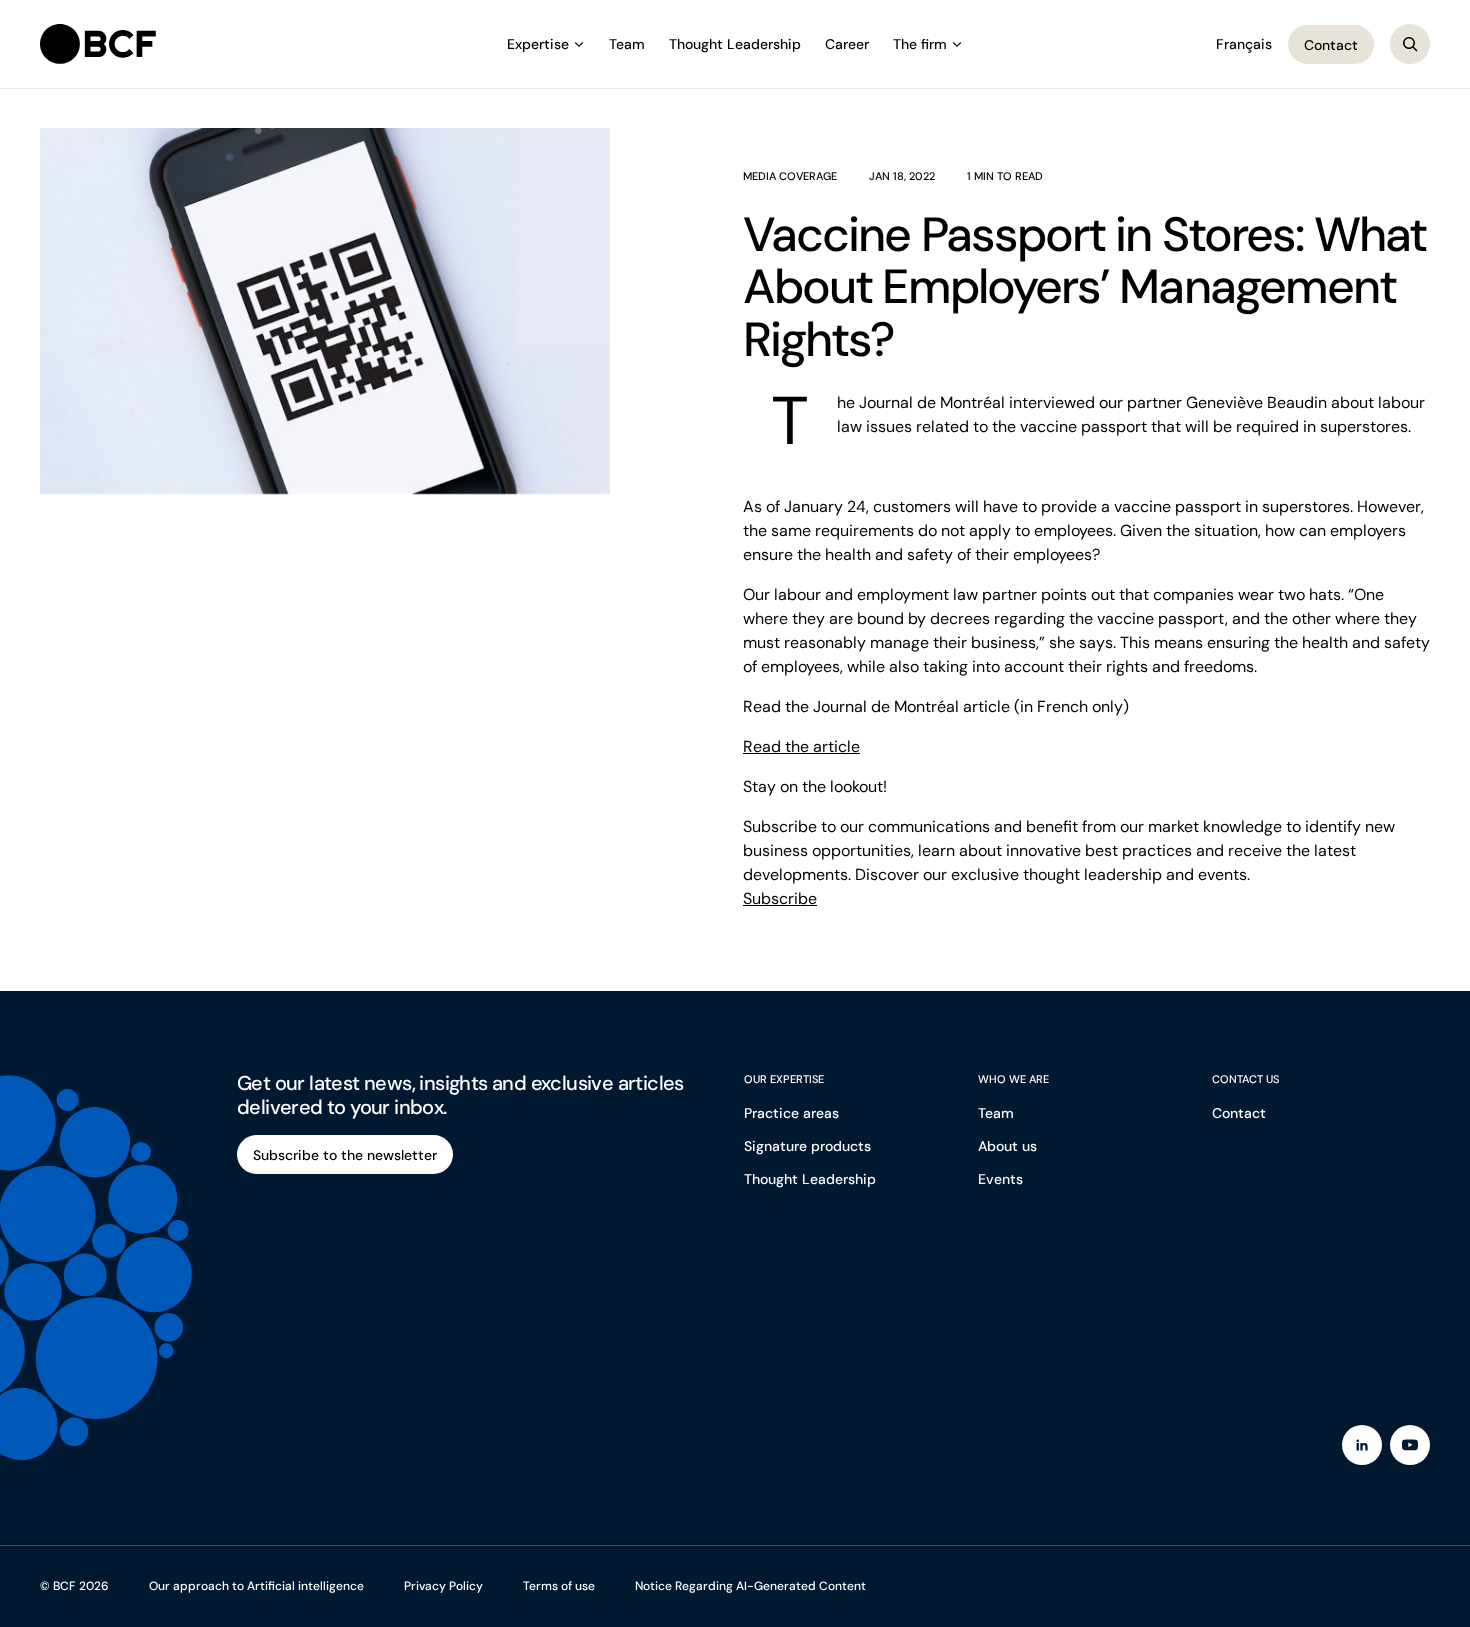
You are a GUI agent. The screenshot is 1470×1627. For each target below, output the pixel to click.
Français (1244, 44)
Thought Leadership (735, 44)
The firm (920, 44)
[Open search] (1410, 44)
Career (847, 44)
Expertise (538, 44)
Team (627, 44)
